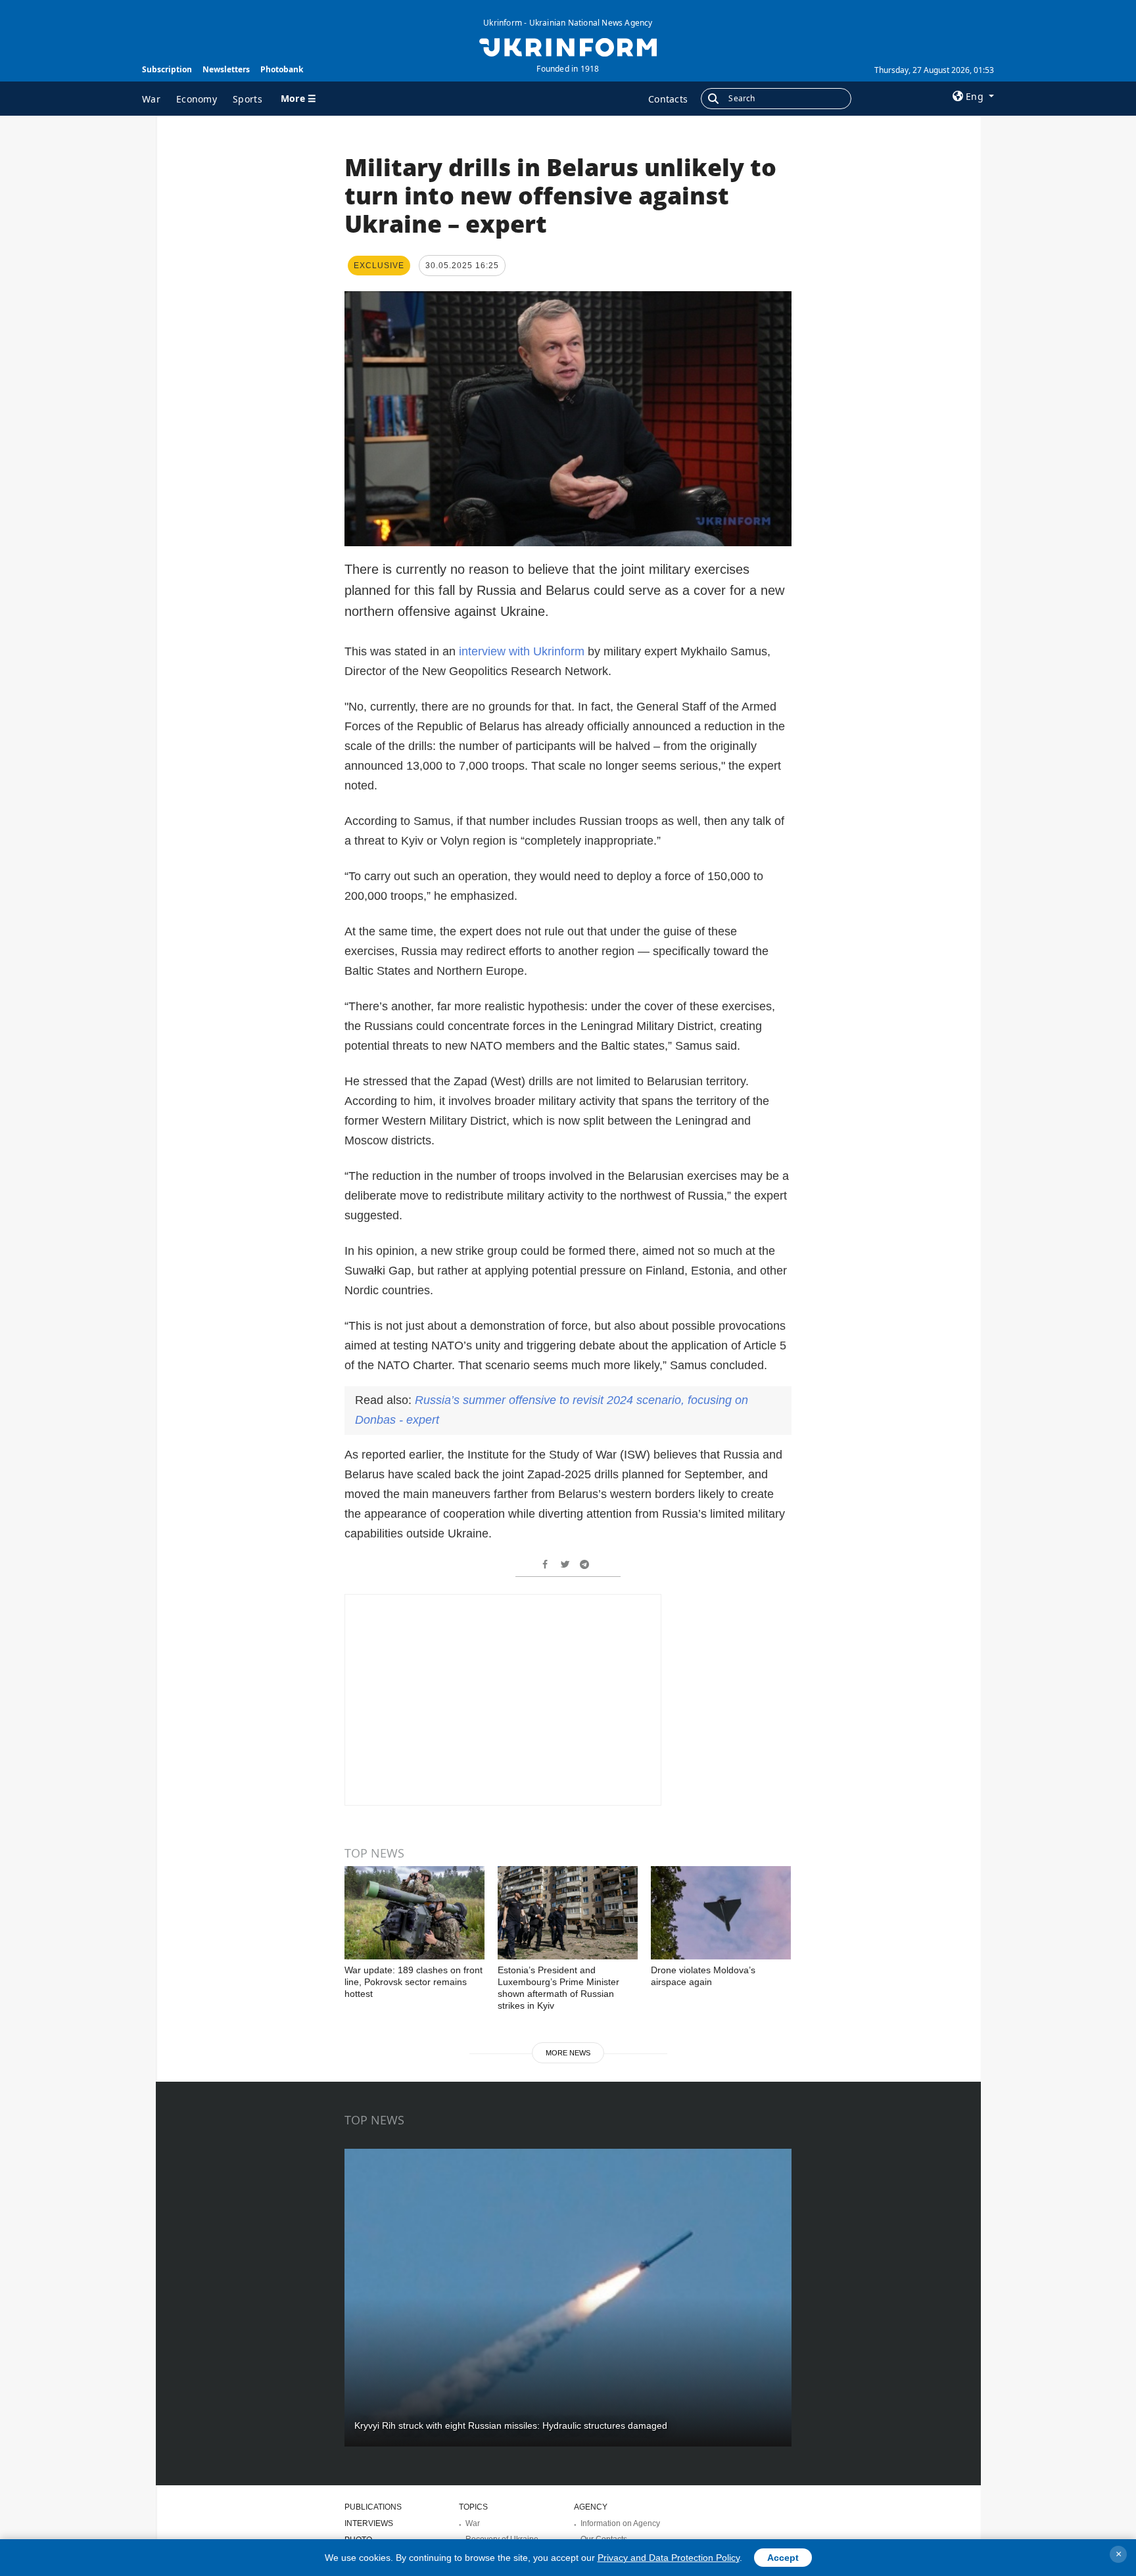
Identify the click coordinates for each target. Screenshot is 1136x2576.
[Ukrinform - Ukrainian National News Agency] (568, 46)
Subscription (167, 69)
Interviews (369, 2523)
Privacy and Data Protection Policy (669, 2558)
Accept (783, 2558)
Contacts (668, 99)
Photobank (282, 69)
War (151, 99)
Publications (373, 2507)
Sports (248, 99)
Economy (197, 99)
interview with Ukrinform (520, 651)
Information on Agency (620, 2523)
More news (568, 2053)
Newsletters (226, 69)
